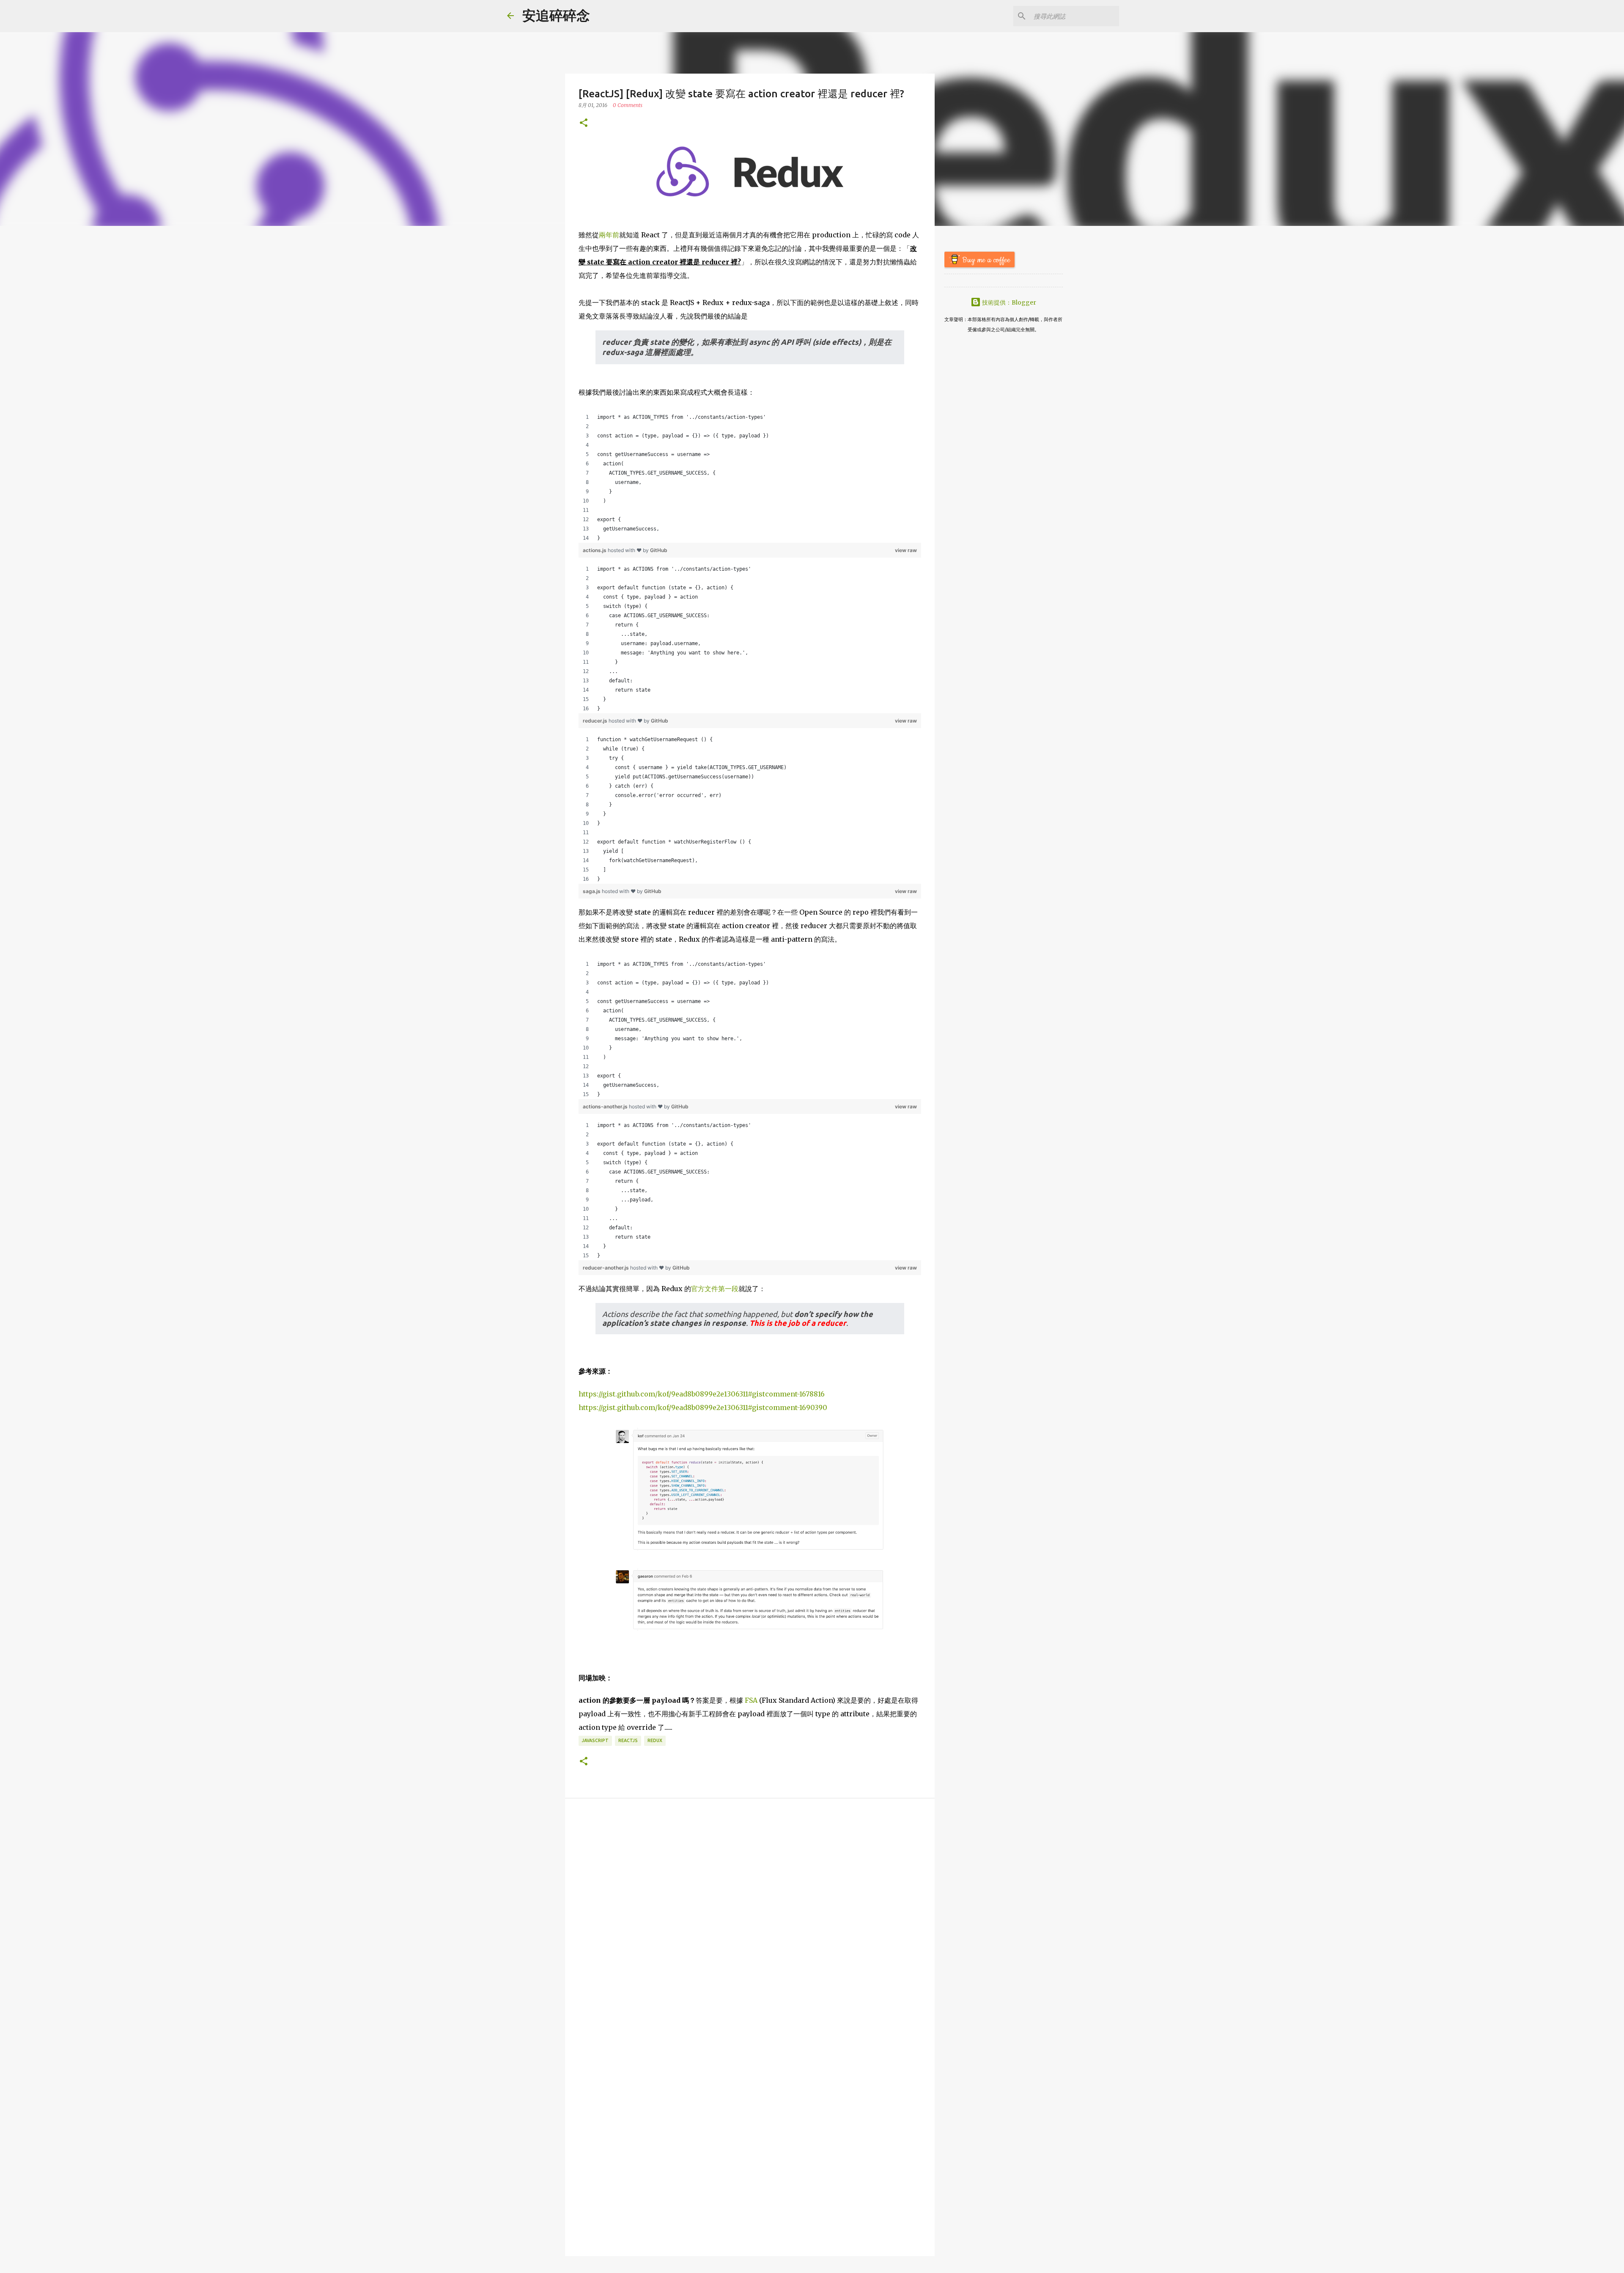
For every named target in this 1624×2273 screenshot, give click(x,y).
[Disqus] (750, 1918)
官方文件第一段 (715, 1289)
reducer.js (596, 721)
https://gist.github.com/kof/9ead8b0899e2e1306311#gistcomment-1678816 (702, 1394)
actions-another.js (606, 1106)
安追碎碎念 (556, 16)
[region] (750, 478)
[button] (584, 123)
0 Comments (628, 105)
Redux (655, 1740)
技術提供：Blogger (1008, 302)
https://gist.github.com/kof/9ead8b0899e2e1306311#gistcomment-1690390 (703, 1407)
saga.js (592, 891)
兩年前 (609, 235)
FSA (751, 1700)
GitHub (659, 550)
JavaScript (595, 1740)
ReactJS (628, 1740)
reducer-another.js (606, 1268)
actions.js (595, 550)
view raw (906, 550)
